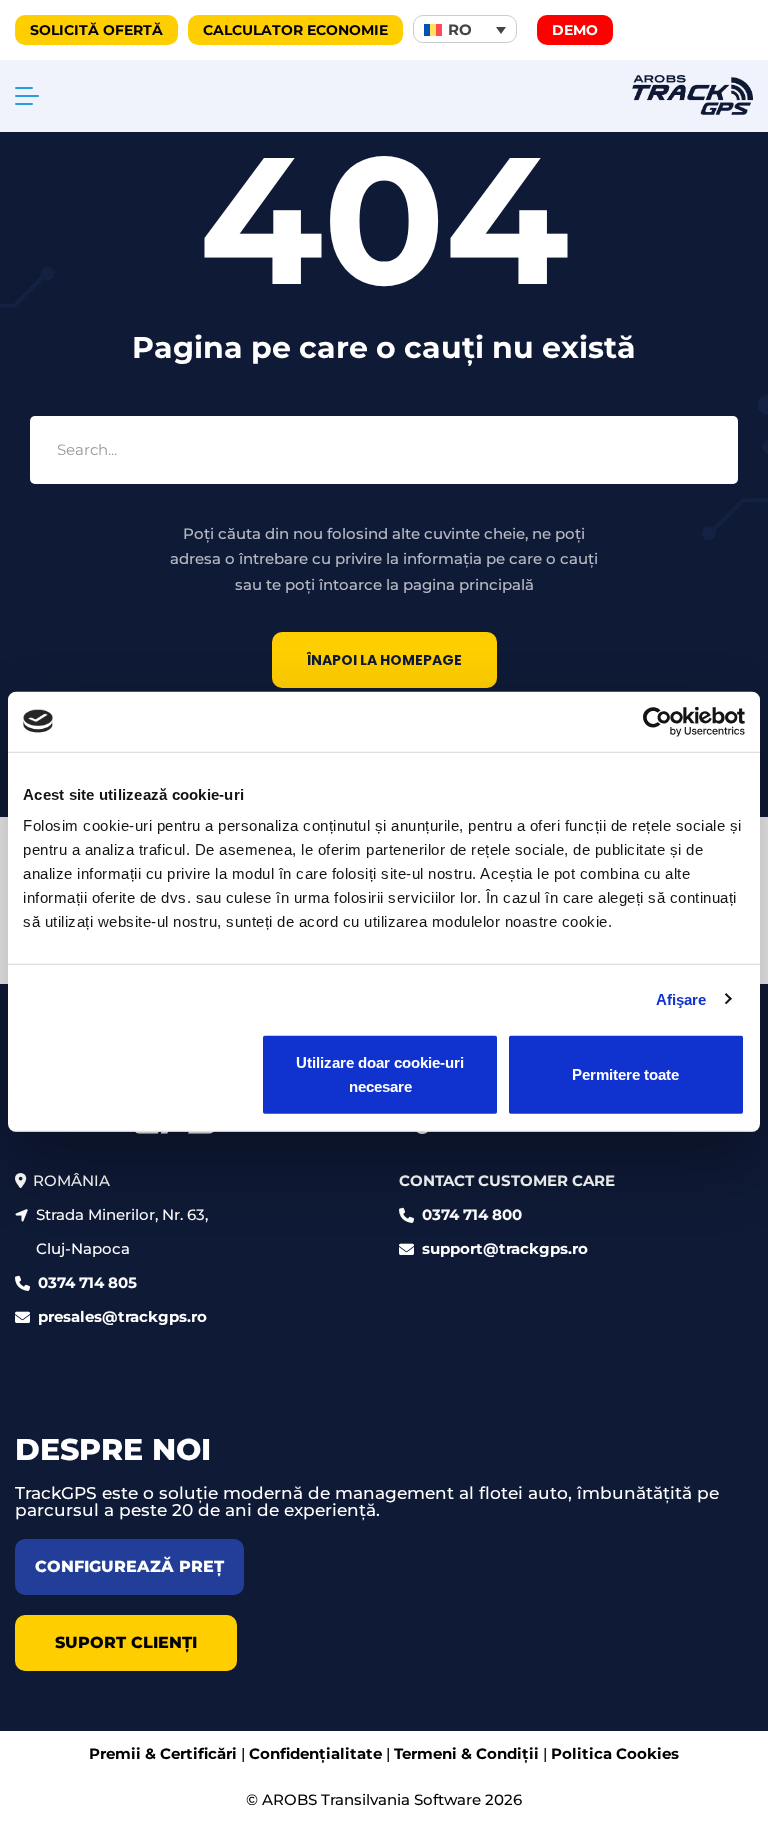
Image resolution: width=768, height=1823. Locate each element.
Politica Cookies (615, 1753)
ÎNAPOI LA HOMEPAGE (384, 660)
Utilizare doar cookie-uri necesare (380, 1074)
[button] (465, 29)
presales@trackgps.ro (122, 1316)
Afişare (681, 998)
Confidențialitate (315, 1753)
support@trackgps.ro (505, 1248)
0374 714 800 (472, 1214)
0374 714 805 (87, 1282)
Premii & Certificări (163, 1753)
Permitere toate (625, 1074)
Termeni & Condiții (466, 1753)
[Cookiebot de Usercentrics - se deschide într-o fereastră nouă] (657, 721)
